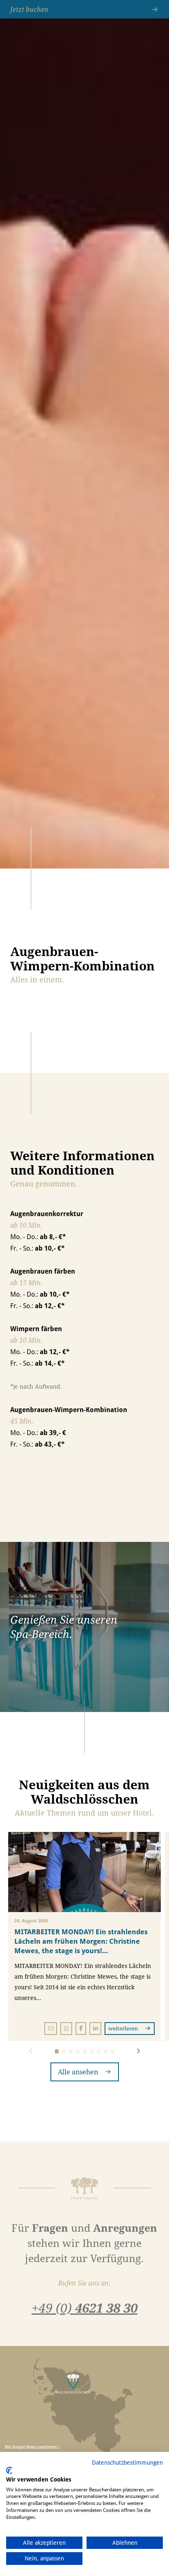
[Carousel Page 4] (78, 2051)
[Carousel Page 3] (71, 2051)
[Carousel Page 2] (64, 2051)
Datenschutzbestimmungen (127, 2462)
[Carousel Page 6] (92, 2051)
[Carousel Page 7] (99, 2051)
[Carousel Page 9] (113, 2051)
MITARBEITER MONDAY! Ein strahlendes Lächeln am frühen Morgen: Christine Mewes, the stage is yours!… (81, 1941)
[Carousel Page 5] (85, 2051)
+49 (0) (84, 2308)
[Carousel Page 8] (106, 2051)
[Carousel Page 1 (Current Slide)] (57, 2051)
